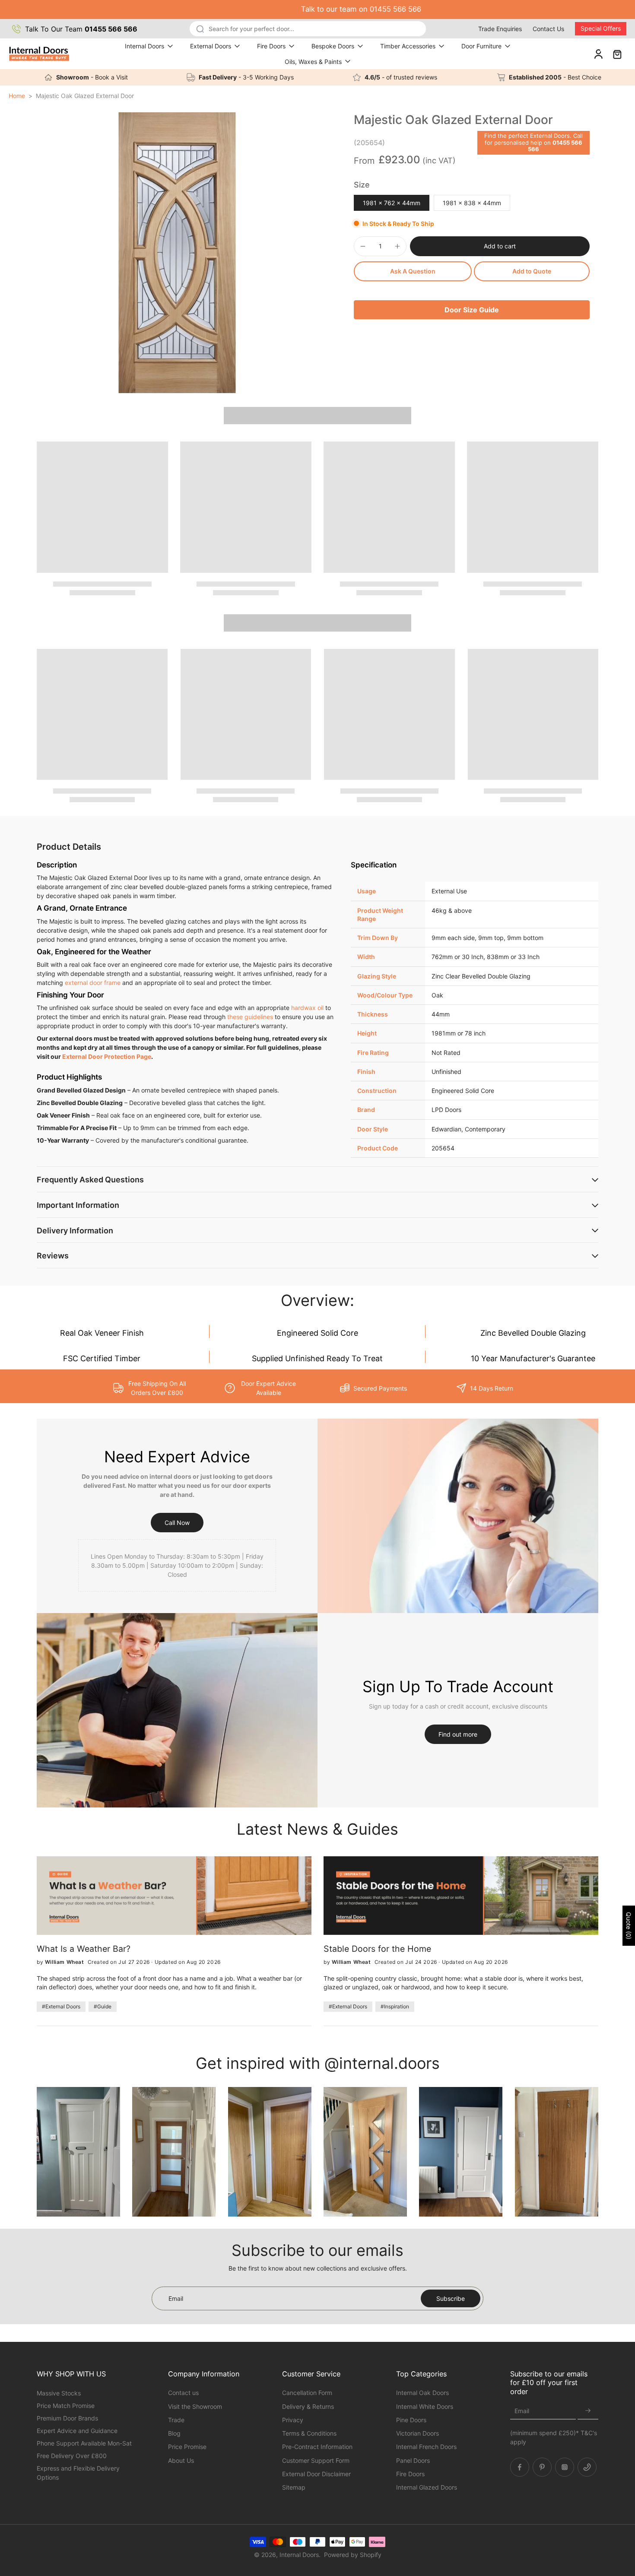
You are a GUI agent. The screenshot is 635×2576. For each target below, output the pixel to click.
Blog (174, 2433)
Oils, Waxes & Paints (313, 62)
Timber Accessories (408, 46)
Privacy (293, 2419)
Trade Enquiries (500, 29)
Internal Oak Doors (422, 2393)
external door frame (93, 983)
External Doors (211, 46)
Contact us (183, 2393)
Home (17, 96)
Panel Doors (413, 2460)
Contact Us (548, 29)
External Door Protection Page (107, 1056)
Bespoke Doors (333, 46)
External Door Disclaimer (316, 2473)
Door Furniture (481, 46)
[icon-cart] (617, 54)
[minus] (363, 246)
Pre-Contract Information (317, 2447)
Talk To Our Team (81, 29)
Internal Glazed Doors (427, 2487)
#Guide (103, 2006)
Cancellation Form (307, 2393)
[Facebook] (520, 2467)
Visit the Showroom (195, 2406)
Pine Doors (411, 2419)
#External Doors (61, 2006)
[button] (500, 246)
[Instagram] (565, 2467)
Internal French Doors (426, 2447)
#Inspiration (395, 2006)
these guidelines (250, 1017)
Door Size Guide (472, 310)
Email (522, 2411)
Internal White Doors (425, 2406)
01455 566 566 (555, 146)
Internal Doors (144, 46)
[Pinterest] (542, 2467)
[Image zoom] (177, 253)
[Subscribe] (588, 2411)
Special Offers (601, 28)
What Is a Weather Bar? (84, 1949)
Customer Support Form (316, 2460)
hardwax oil (307, 1008)
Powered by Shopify (353, 2555)
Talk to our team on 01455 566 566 (317, 9)
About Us (181, 2460)
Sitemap (294, 2487)
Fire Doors (271, 46)
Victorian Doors (418, 2433)
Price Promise (187, 2447)
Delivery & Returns (308, 2406)
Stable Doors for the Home (377, 1949)
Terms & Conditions (309, 2433)
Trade (176, 2419)
